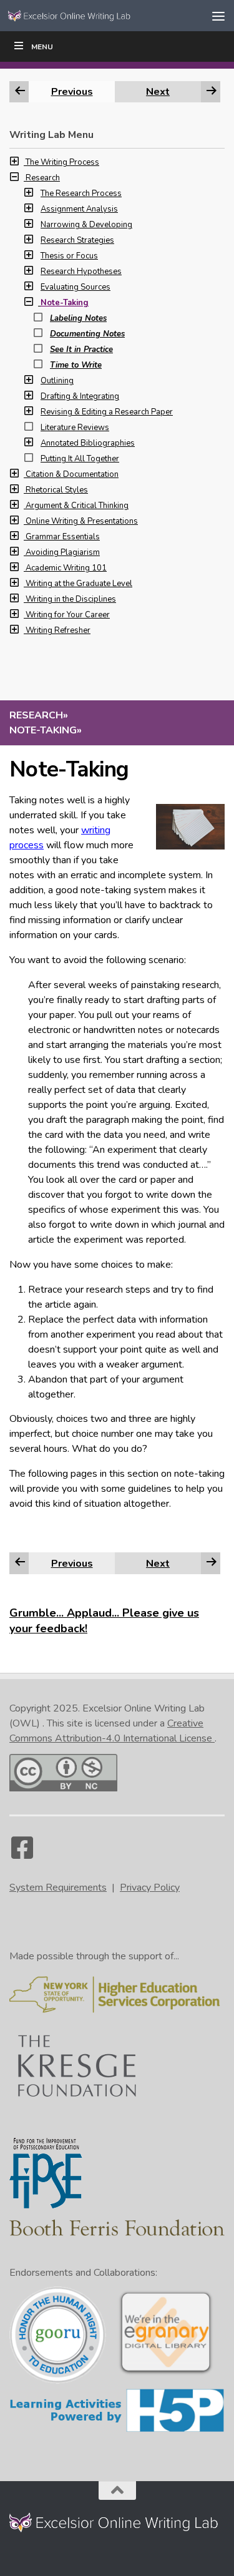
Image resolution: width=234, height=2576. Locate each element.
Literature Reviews (75, 428)
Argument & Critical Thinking (77, 506)
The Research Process (81, 193)
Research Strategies (77, 240)
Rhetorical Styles (57, 490)
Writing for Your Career (68, 615)
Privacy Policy (150, 1888)
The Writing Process (62, 162)
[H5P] (117, 2430)
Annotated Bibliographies (88, 443)
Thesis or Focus (69, 256)
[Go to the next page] (212, 1563)
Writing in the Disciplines (71, 599)
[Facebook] (22, 1854)
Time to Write (76, 365)
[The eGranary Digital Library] (166, 2373)
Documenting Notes (87, 334)
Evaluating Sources (76, 287)
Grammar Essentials (63, 537)
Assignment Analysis (79, 209)
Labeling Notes (78, 318)
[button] (17, 162)
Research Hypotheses (81, 272)
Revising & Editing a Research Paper (107, 412)
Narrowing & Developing (86, 225)
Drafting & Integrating (80, 396)
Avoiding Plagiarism (63, 552)
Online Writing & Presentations (82, 521)
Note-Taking (65, 303)
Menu (42, 47)
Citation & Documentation (72, 474)
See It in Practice (81, 350)
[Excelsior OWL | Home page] (92, 16)
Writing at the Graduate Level (79, 584)
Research (43, 178)
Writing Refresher (58, 630)
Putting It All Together (80, 459)
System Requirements (58, 1888)
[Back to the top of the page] (117, 2490)
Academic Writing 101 (66, 568)
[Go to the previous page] (20, 1563)
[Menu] (218, 16)
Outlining (57, 381)
